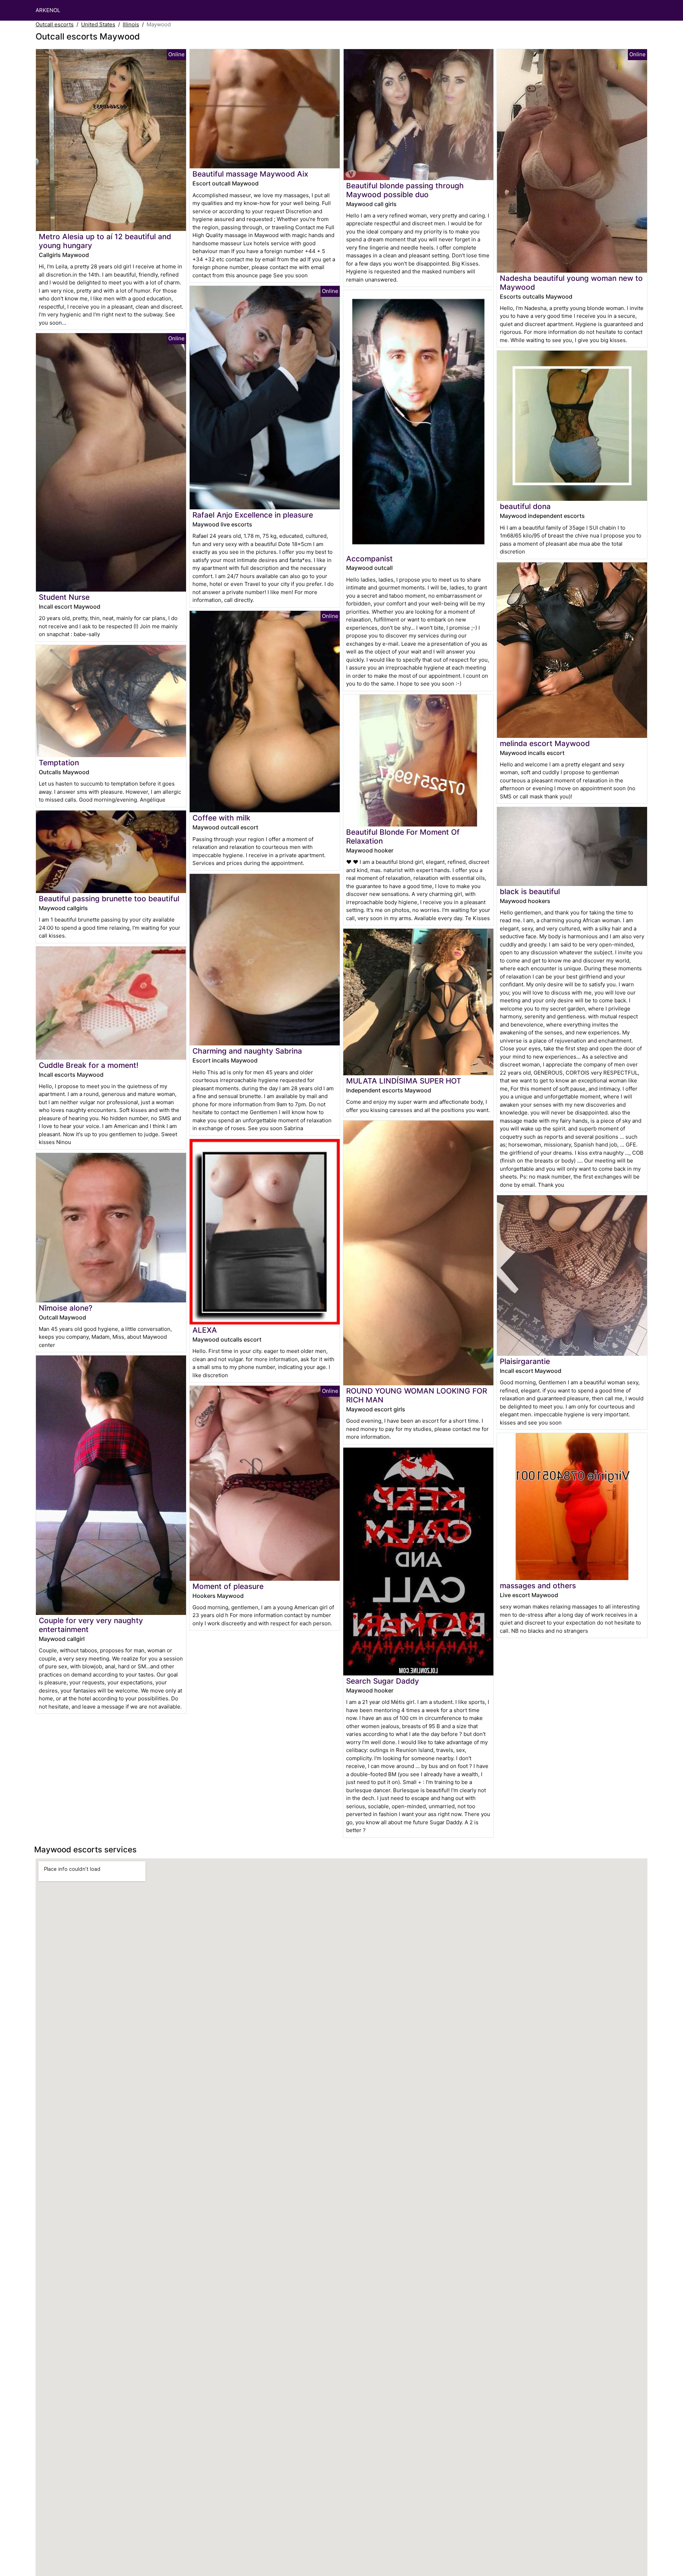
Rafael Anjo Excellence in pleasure (253, 515)
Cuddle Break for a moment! (89, 1065)
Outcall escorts (55, 24)
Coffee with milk (221, 818)
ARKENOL (48, 10)
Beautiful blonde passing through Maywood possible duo (405, 190)
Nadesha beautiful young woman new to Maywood (571, 283)
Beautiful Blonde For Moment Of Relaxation (403, 836)
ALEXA (205, 1330)
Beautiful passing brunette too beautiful (109, 899)
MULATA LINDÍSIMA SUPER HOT (404, 1081)
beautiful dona (525, 506)
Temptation (59, 763)
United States (98, 24)
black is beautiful (530, 891)
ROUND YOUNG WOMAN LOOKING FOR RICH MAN (417, 1395)
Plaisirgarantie (525, 1361)
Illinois (131, 24)
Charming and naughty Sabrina (247, 1051)
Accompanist (369, 559)
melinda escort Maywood (545, 743)
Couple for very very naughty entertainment (91, 1625)
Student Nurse (64, 597)
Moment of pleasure (228, 1586)
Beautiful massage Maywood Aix (250, 174)
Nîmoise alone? (66, 1308)
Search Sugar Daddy (383, 1681)
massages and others (538, 1586)
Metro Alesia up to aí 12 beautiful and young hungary (105, 241)
